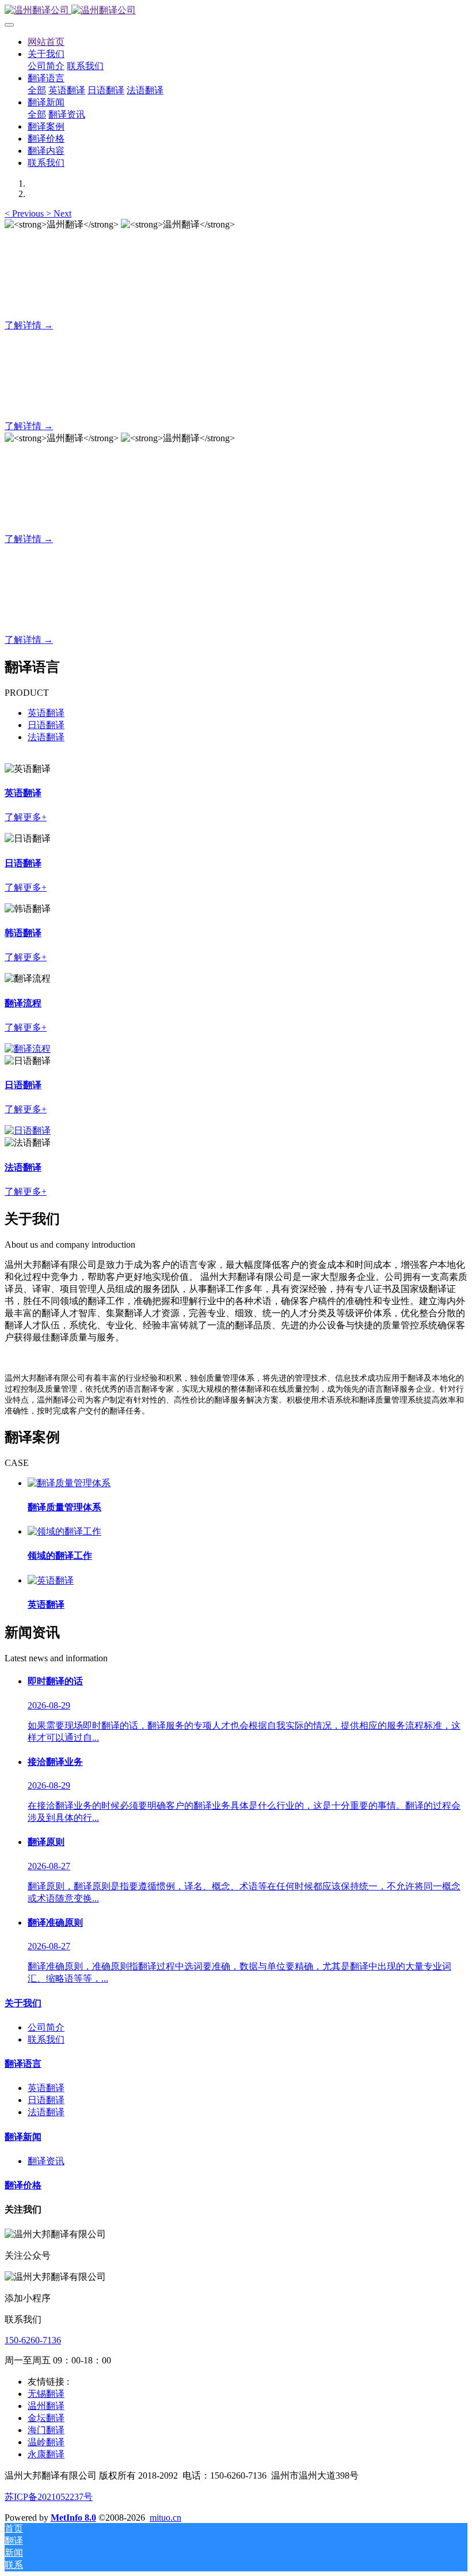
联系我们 (46, 2039)
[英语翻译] (51, 1580)
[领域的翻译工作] (64, 1531)
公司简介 (46, 2027)
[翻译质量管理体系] (69, 1483)
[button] (25, 213)
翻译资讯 (46, 2161)
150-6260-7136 (33, 2340)
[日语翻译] (28, 1049)
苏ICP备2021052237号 (49, 2497)
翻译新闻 (23, 2137)
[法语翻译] (28, 1130)
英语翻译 (46, 713)
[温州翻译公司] (236, 11)
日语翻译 (46, 725)
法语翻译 (46, 737)
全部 (37, 90)
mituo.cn (165, 2518)
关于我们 (23, 2003)
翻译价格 (23, 2185)
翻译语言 (23, 2064)
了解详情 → (29, 325)
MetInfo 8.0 (73, 2518)
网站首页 (46, 42)
